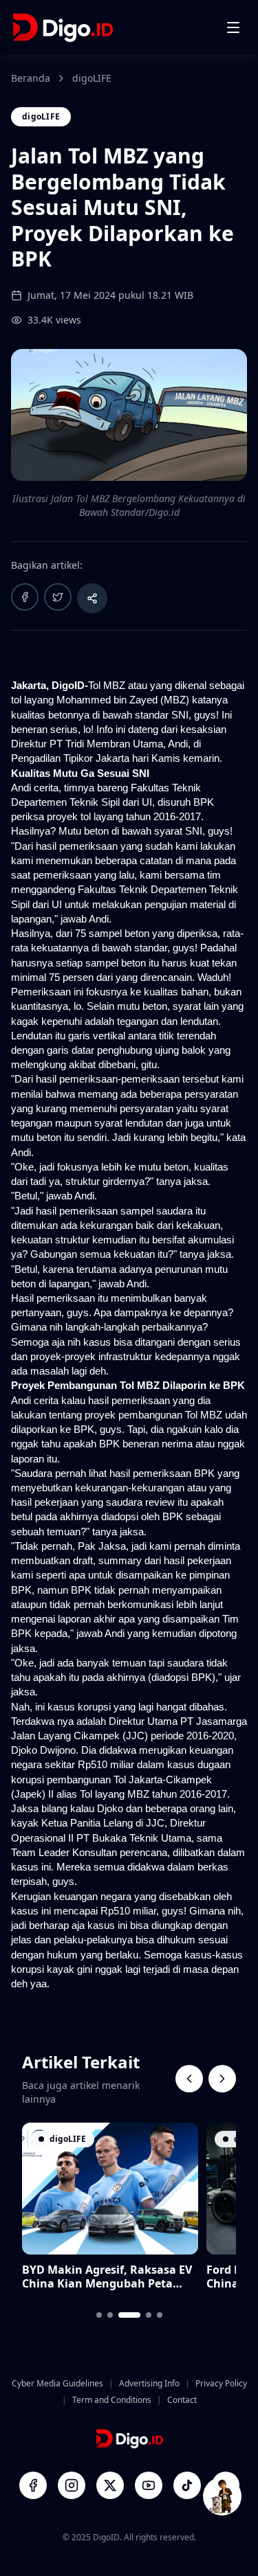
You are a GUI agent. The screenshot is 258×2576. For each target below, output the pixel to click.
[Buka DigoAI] (222, 2496)
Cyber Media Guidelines (57, 2384)
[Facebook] (33, 2485)
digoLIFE (92, 78)
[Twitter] (110, 2485)
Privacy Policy (221, 2384)
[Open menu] (233, 27)
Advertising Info (149, 2384)
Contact (182, 2400)
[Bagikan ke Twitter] (58, 597)
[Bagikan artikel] (92, 598)
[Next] (222, 2079)
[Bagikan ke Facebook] (25, 597)
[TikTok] (187, 2485)
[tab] (99, 2315)
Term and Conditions (112, 2400)
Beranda (31, 78)
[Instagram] (72, 2485)
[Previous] (189, 2079)
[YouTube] (149, 2485)
